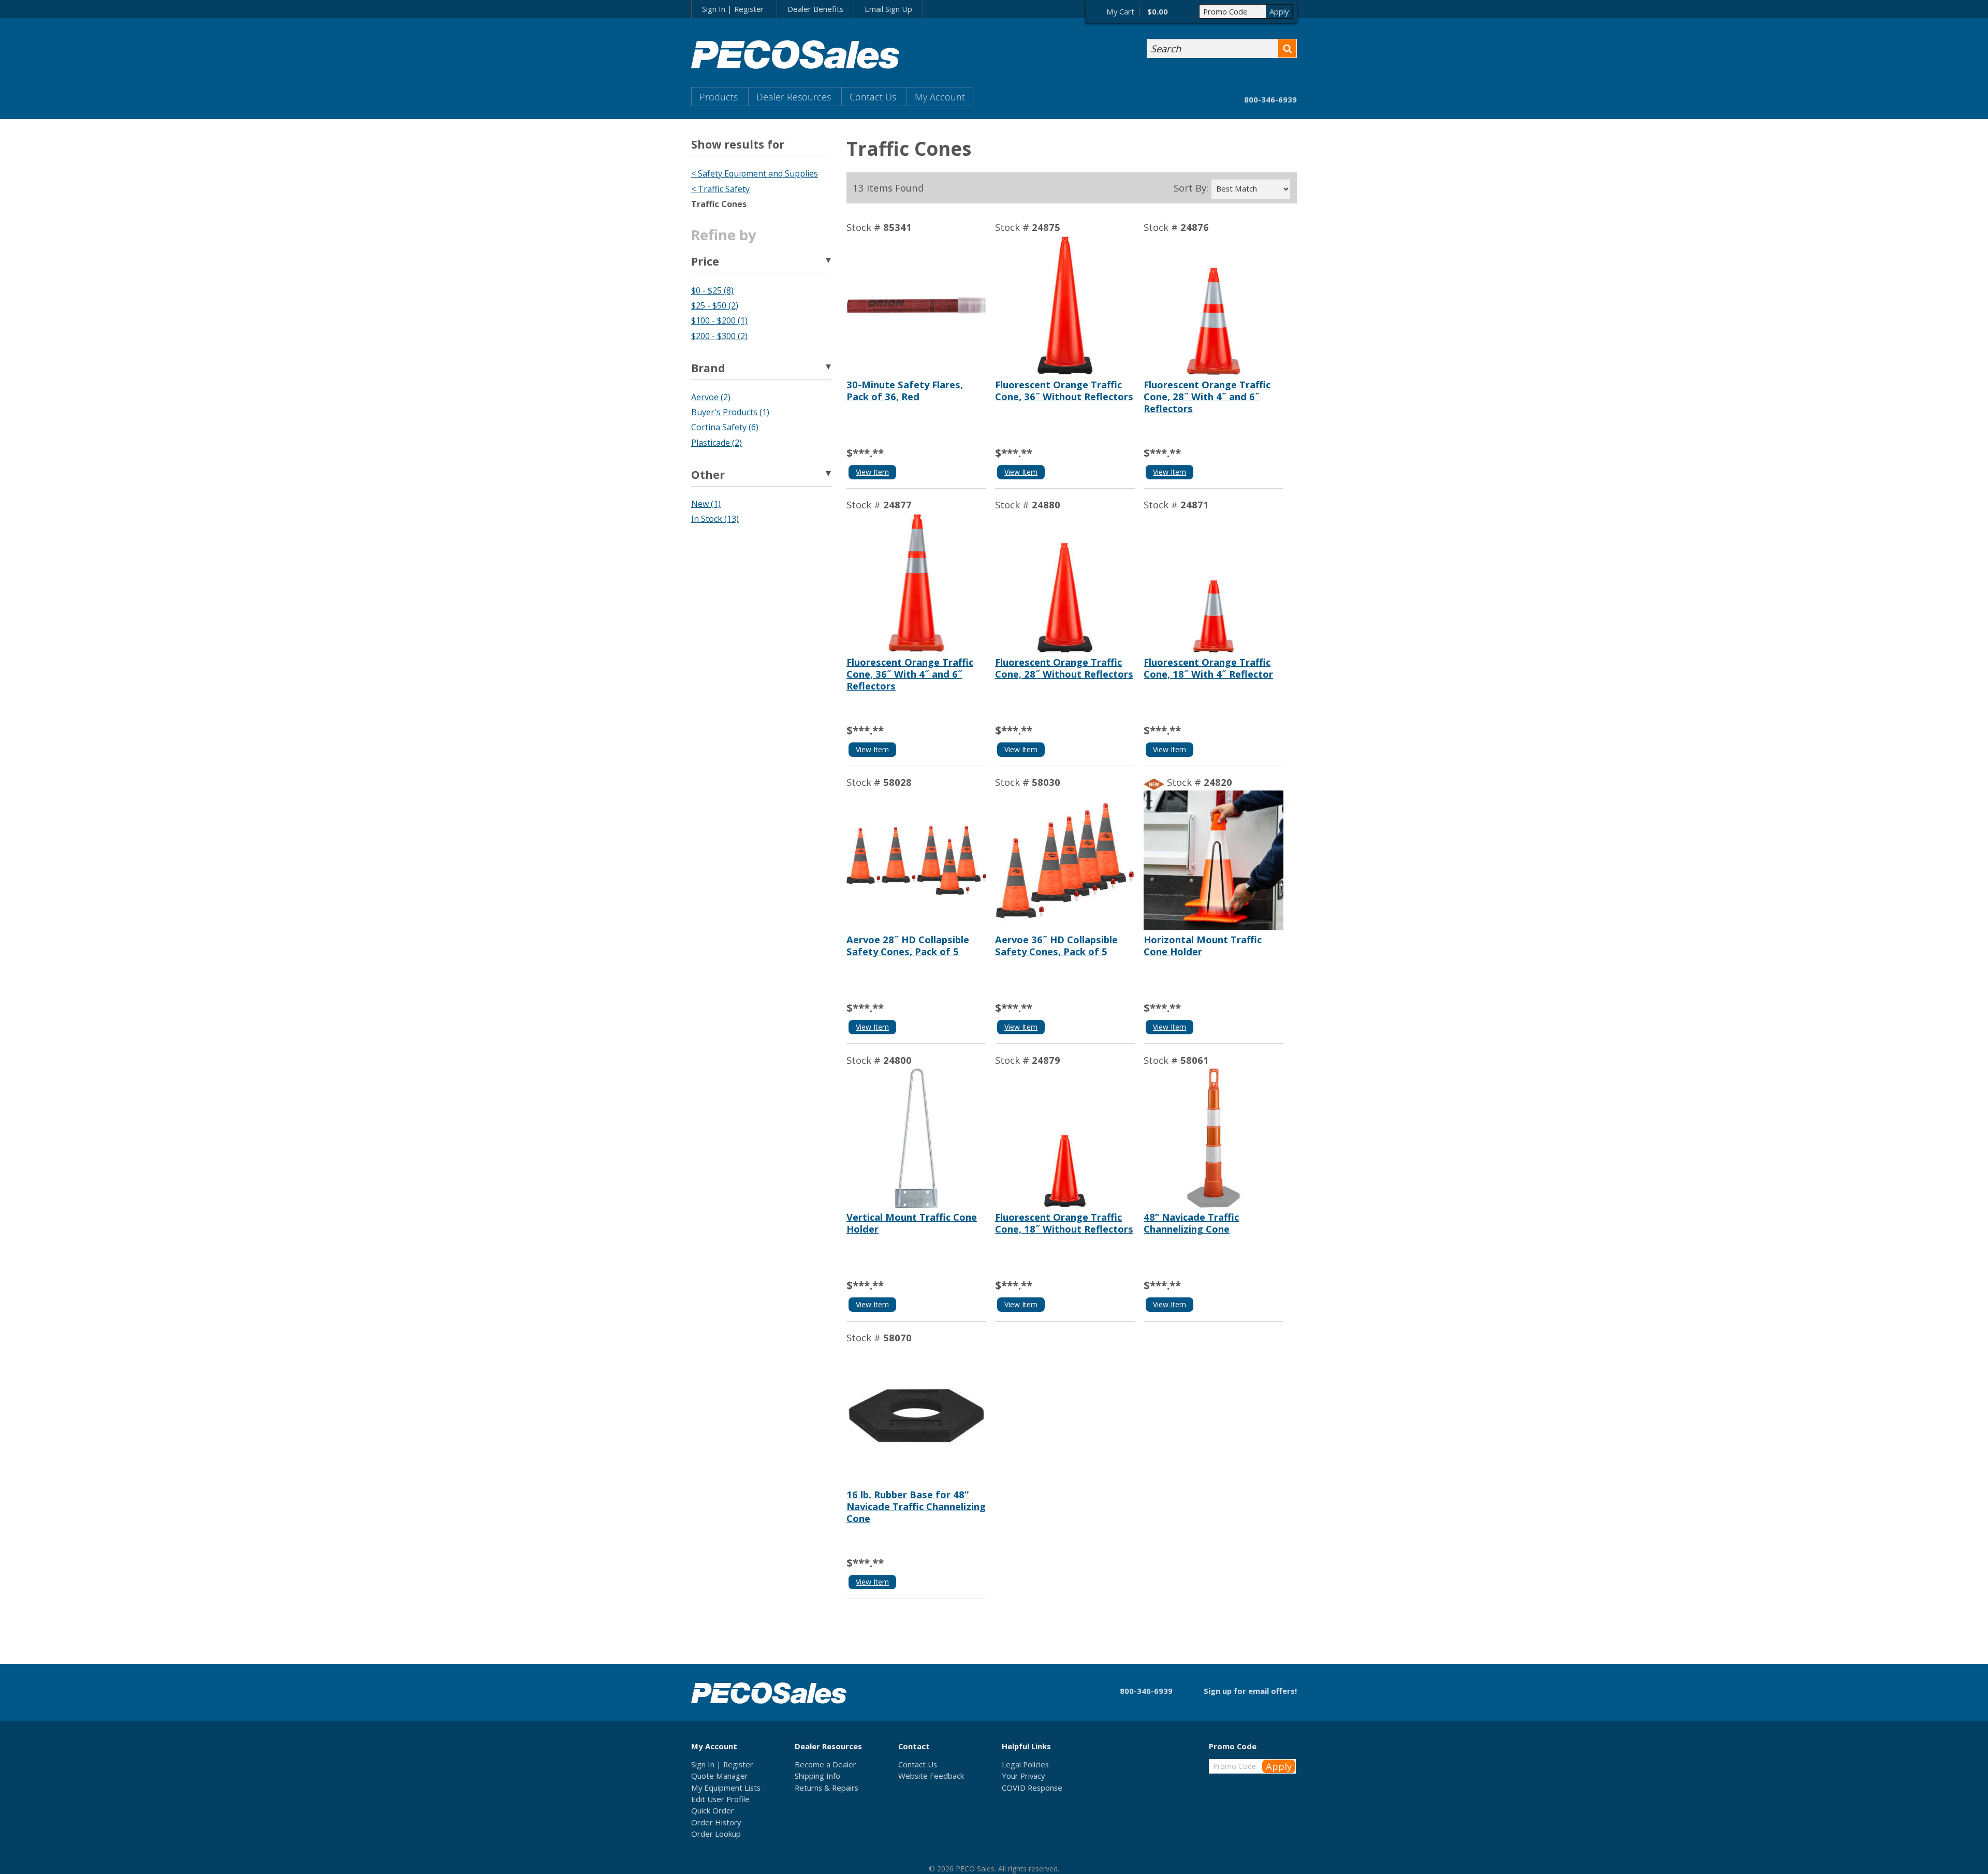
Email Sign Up (888, 9)
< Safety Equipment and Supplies (755, 173)
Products (719, 97)
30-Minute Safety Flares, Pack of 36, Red (905, 390)
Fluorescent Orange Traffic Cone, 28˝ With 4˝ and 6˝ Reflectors (1207, 396)
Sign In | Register (733, 9)
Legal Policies (1025, 1764)
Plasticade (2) (717, 443)
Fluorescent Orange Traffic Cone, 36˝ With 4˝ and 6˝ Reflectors (910, 674)
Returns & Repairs (827, 1788)
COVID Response (1032, 1788)
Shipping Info (817, 1776)
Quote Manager (720, 1776)
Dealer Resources (794, 97)
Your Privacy (1023, 1776)
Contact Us (873, 97)
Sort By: (1191, 188)
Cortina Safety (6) (725, 427)
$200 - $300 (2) (719, 336)
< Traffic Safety (720, 189)
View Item (872, 472)
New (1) (706, 504)
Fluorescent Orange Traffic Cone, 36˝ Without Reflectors (1064, 390)
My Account (940, 97)
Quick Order (713, 1810)
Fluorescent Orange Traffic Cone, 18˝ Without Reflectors (1064, 1223)
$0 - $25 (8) (712, 290)
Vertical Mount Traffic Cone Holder (912, 1223)
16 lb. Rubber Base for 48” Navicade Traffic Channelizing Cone (916, 1506)
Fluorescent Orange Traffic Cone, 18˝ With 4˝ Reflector (1208, 668)
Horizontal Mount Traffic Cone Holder (1203, 945)
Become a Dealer (825, 1764)
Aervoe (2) (711, 397)
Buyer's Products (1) (730, 412)
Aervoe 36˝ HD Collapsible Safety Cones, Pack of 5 (1056, 945)
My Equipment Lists (726, 1788)
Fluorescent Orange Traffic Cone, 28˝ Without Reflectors (1064, 668)
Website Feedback (931, 1776)
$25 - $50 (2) (715, 305)
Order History (716, 1822)
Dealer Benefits (815, 9)
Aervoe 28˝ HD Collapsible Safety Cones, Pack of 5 (908, 945)
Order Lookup (716, 1834)
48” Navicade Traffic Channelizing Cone (1191, 1223)
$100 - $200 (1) (719, 320)
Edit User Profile (720, 1799)
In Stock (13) (715, 519)
